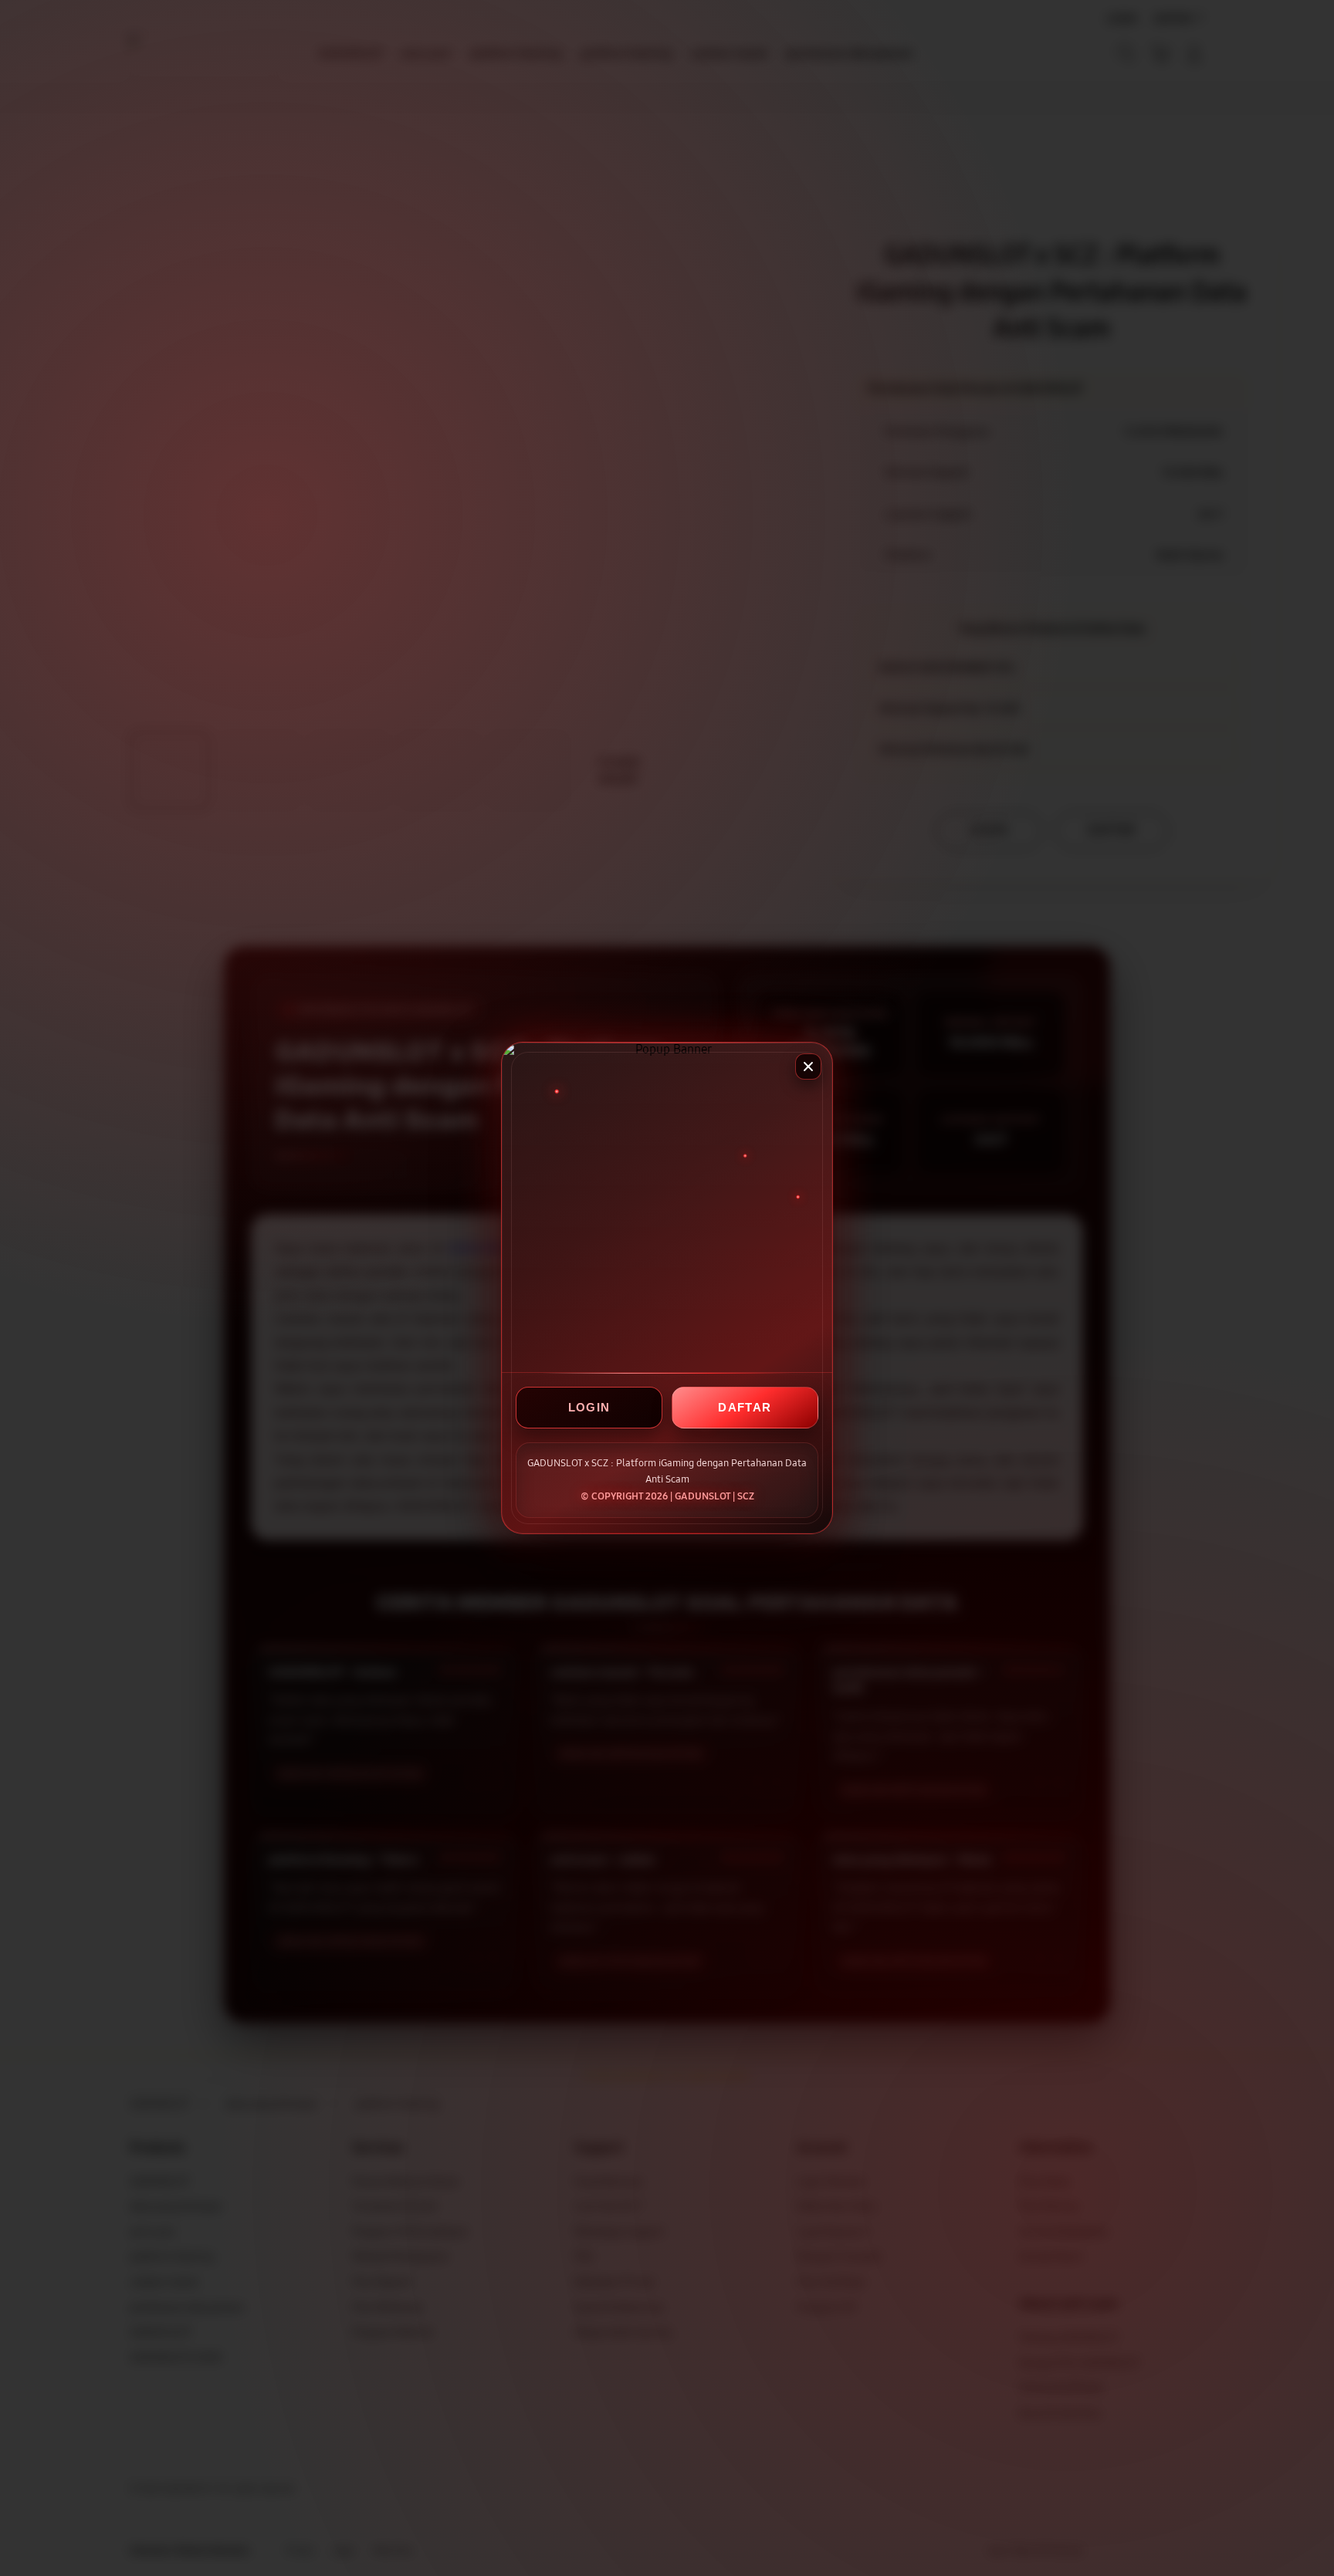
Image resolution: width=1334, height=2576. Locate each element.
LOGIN (589, 1407)
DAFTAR (745, 1407)
